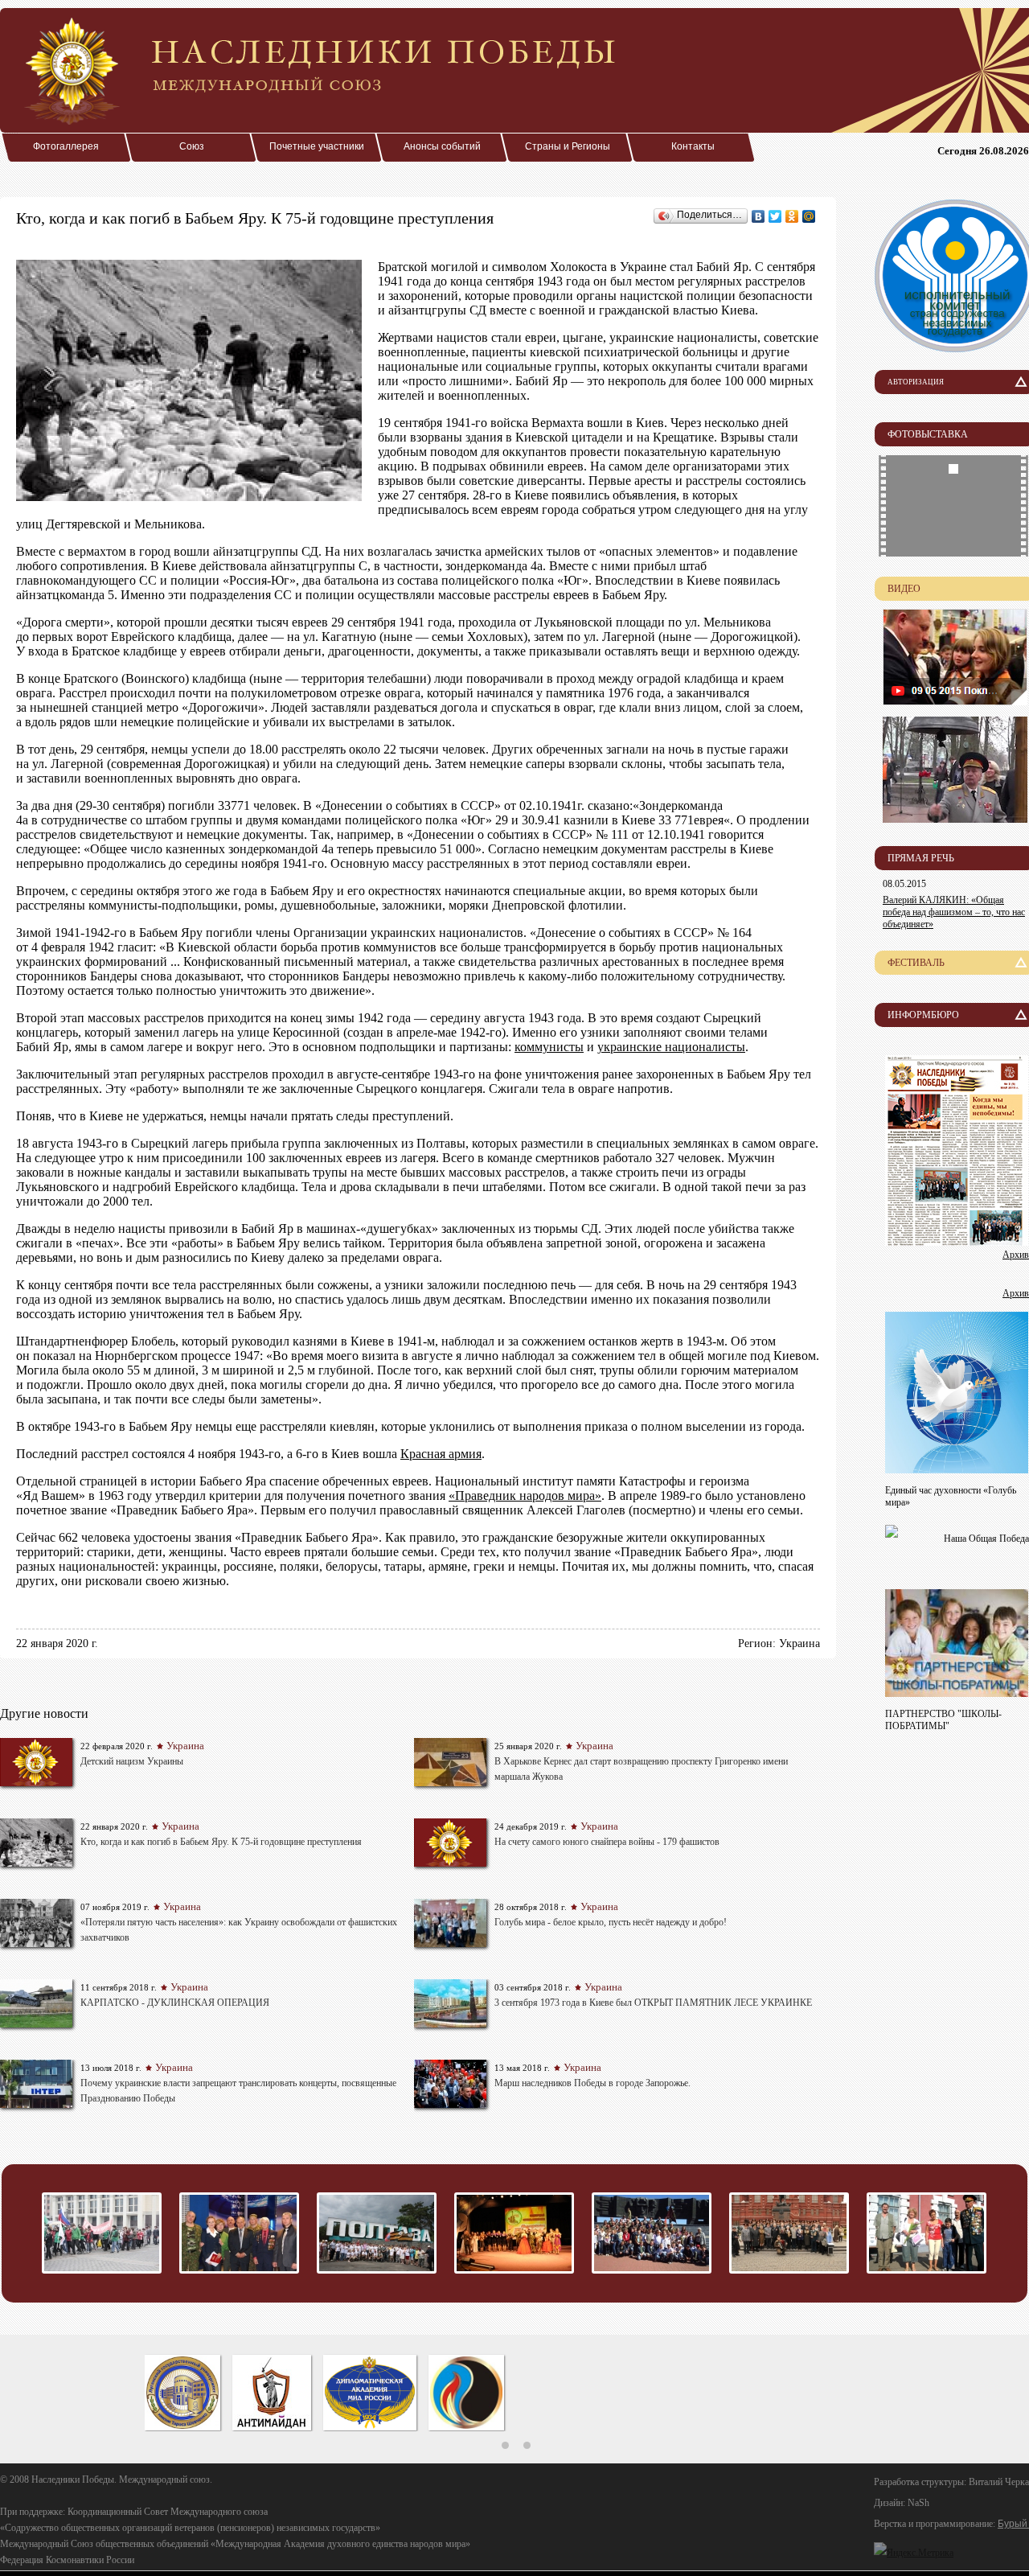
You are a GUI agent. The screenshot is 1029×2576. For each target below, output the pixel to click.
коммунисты (549, 1047)
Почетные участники (317, 146)
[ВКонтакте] (758, 216)
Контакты (693, 146)
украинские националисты (671, 1047)
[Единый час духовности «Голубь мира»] (957, 1469)
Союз (192, 146)
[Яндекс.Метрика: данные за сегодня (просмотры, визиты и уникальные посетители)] (914, 2553)
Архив (1016, 1255)
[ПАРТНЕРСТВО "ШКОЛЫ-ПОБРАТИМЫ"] (957, 1693)
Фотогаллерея (66, 146)
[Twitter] (775, 216)
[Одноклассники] (792, 216)
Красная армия (441, 1454)
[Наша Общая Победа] (892, 1533)
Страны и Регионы (568, 146)
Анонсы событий (442, 146)
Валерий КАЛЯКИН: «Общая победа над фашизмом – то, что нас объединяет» (954, 912)
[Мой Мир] (809, 216)
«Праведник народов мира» (525, 1495)
